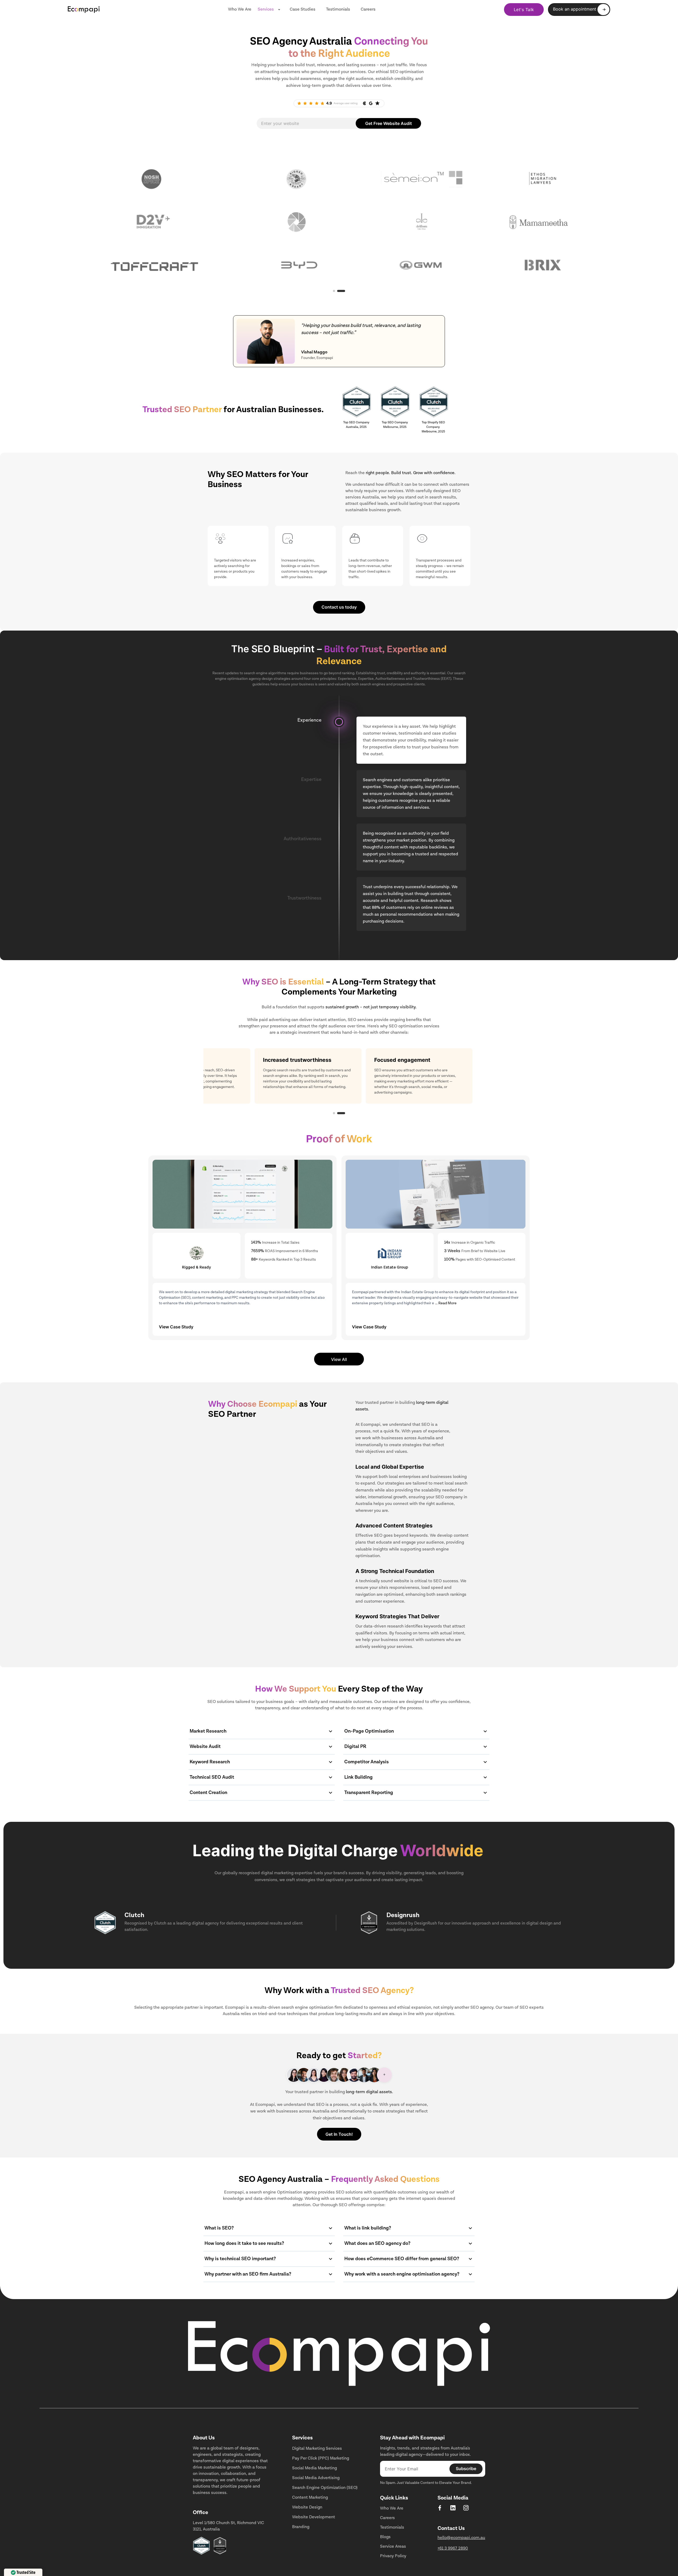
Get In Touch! (339, 2134)
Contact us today (339, 607)
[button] (337, 1113)
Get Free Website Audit (389, 123)
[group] (579, 10)
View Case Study (176, 1327)
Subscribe (466, 2469)
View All (339, 1359)
